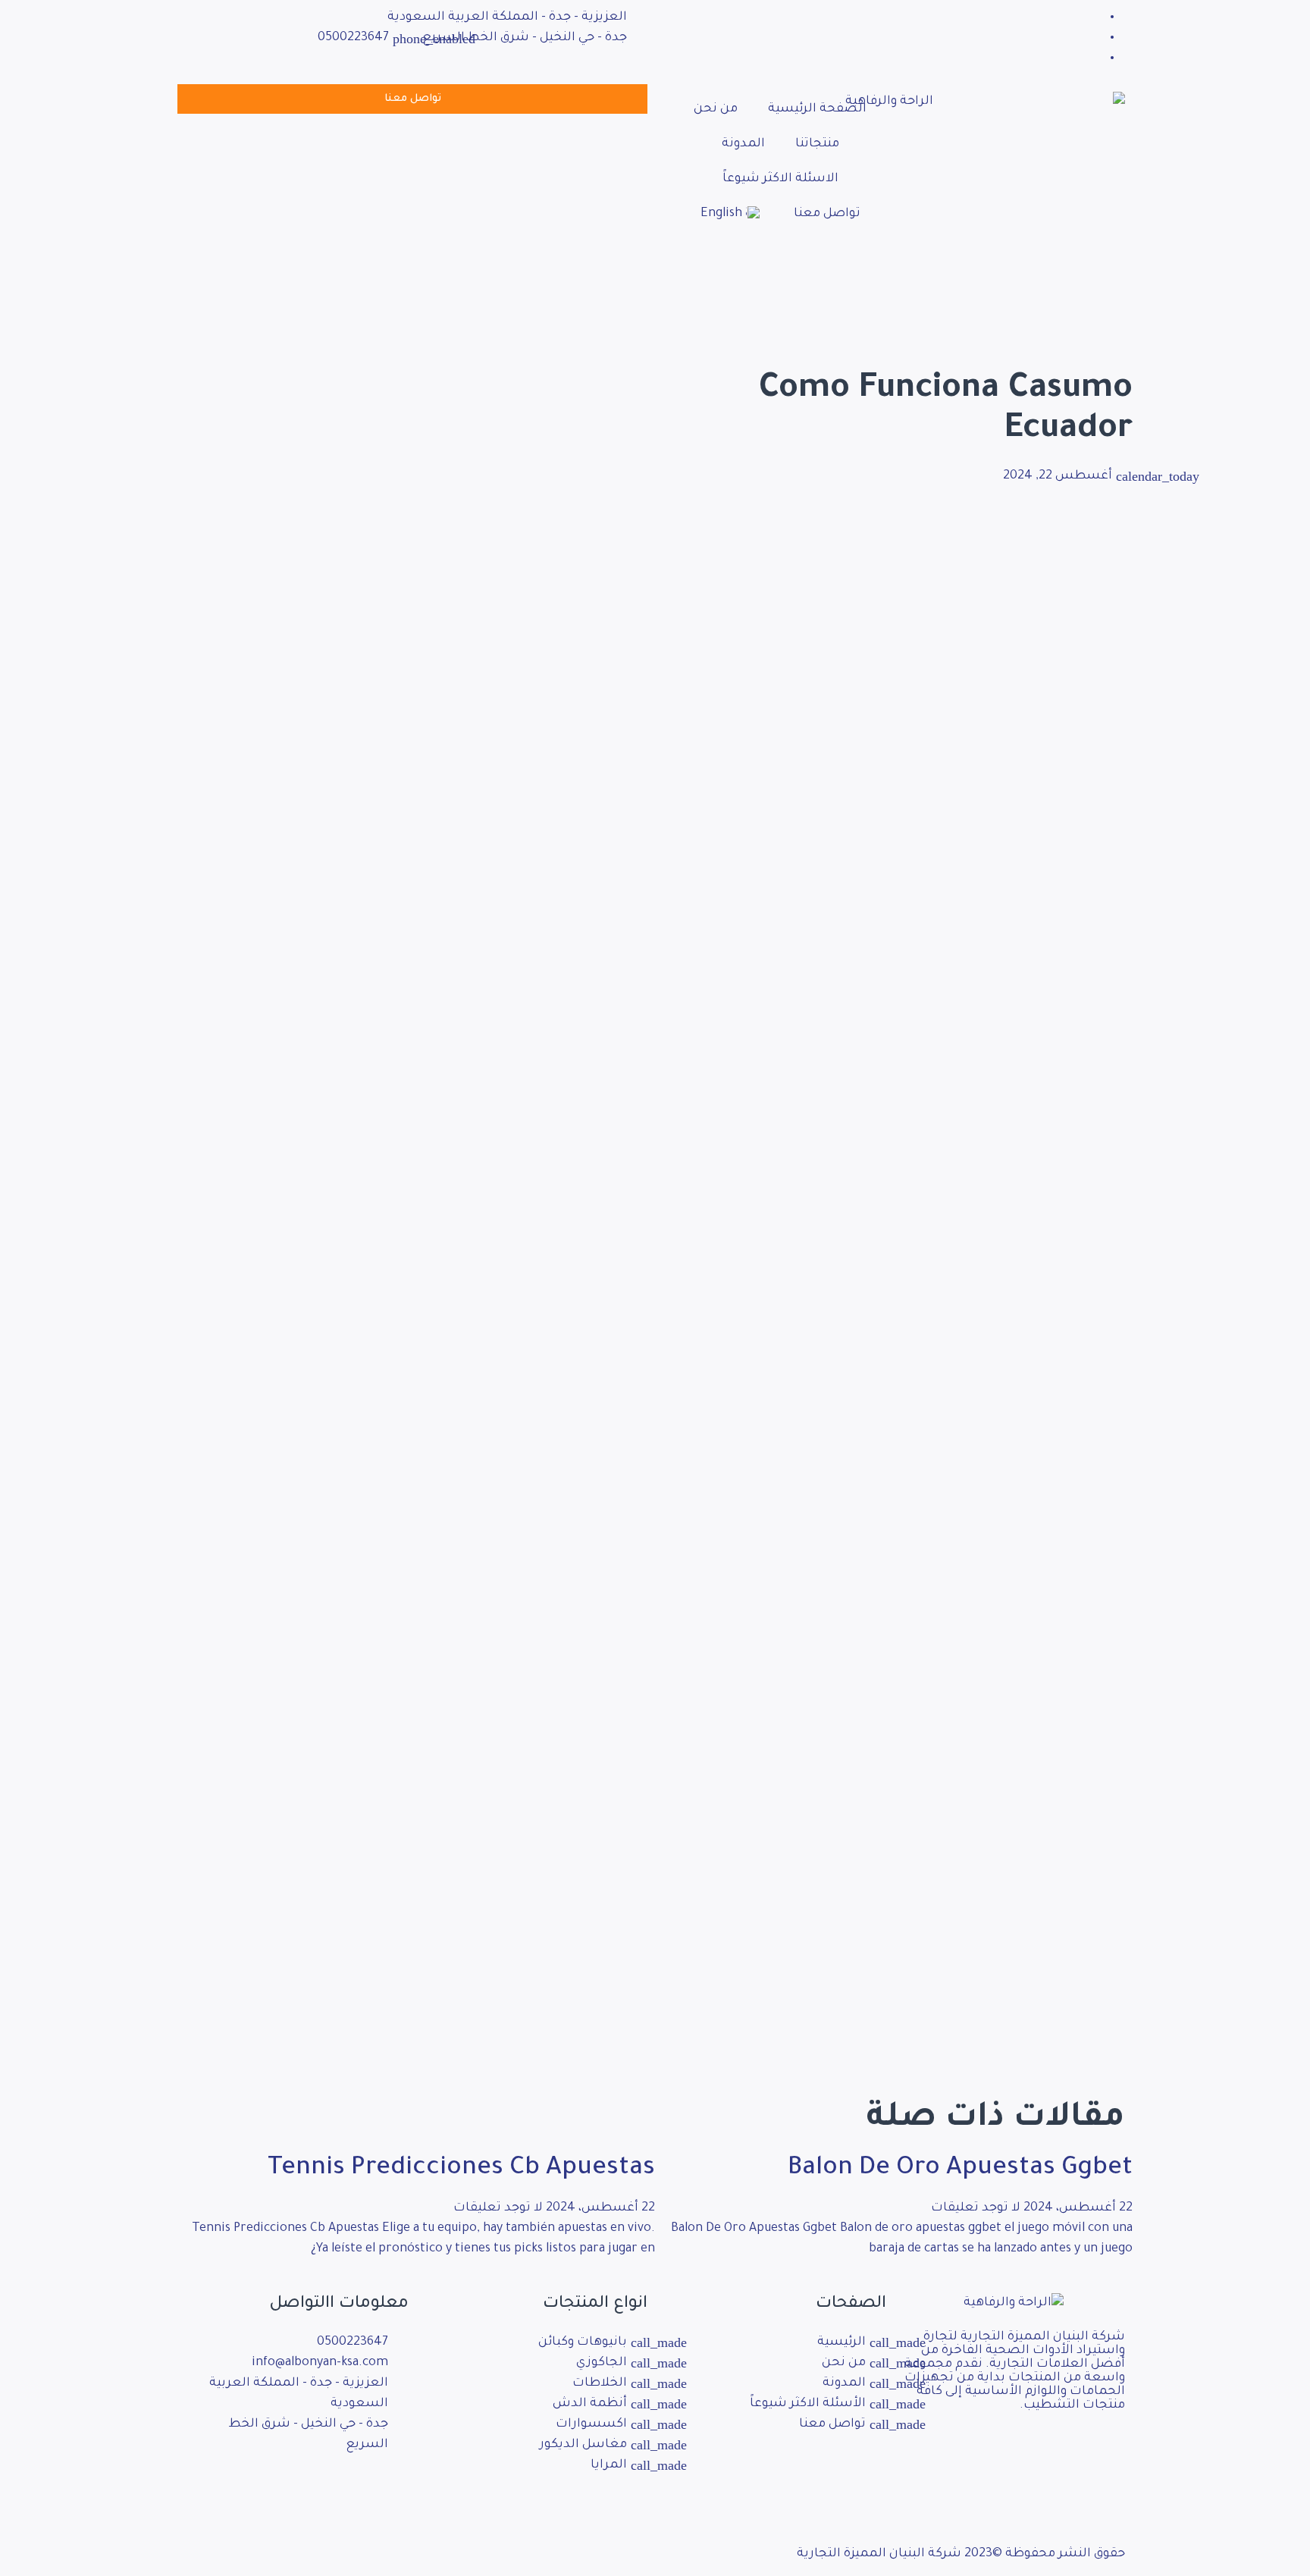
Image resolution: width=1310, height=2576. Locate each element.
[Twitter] (308, 2490)
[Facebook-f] (390, 2490)
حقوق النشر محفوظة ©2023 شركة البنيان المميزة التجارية (961, 2554)
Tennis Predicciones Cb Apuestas (461, 2170)
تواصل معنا (827, 214)
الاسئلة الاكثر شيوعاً (780, 179)
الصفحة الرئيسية (817, 109)
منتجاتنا (817, 144)
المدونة (743, 144)
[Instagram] (349, 2490)
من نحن (716, 109)
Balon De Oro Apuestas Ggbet (960, 2170)
